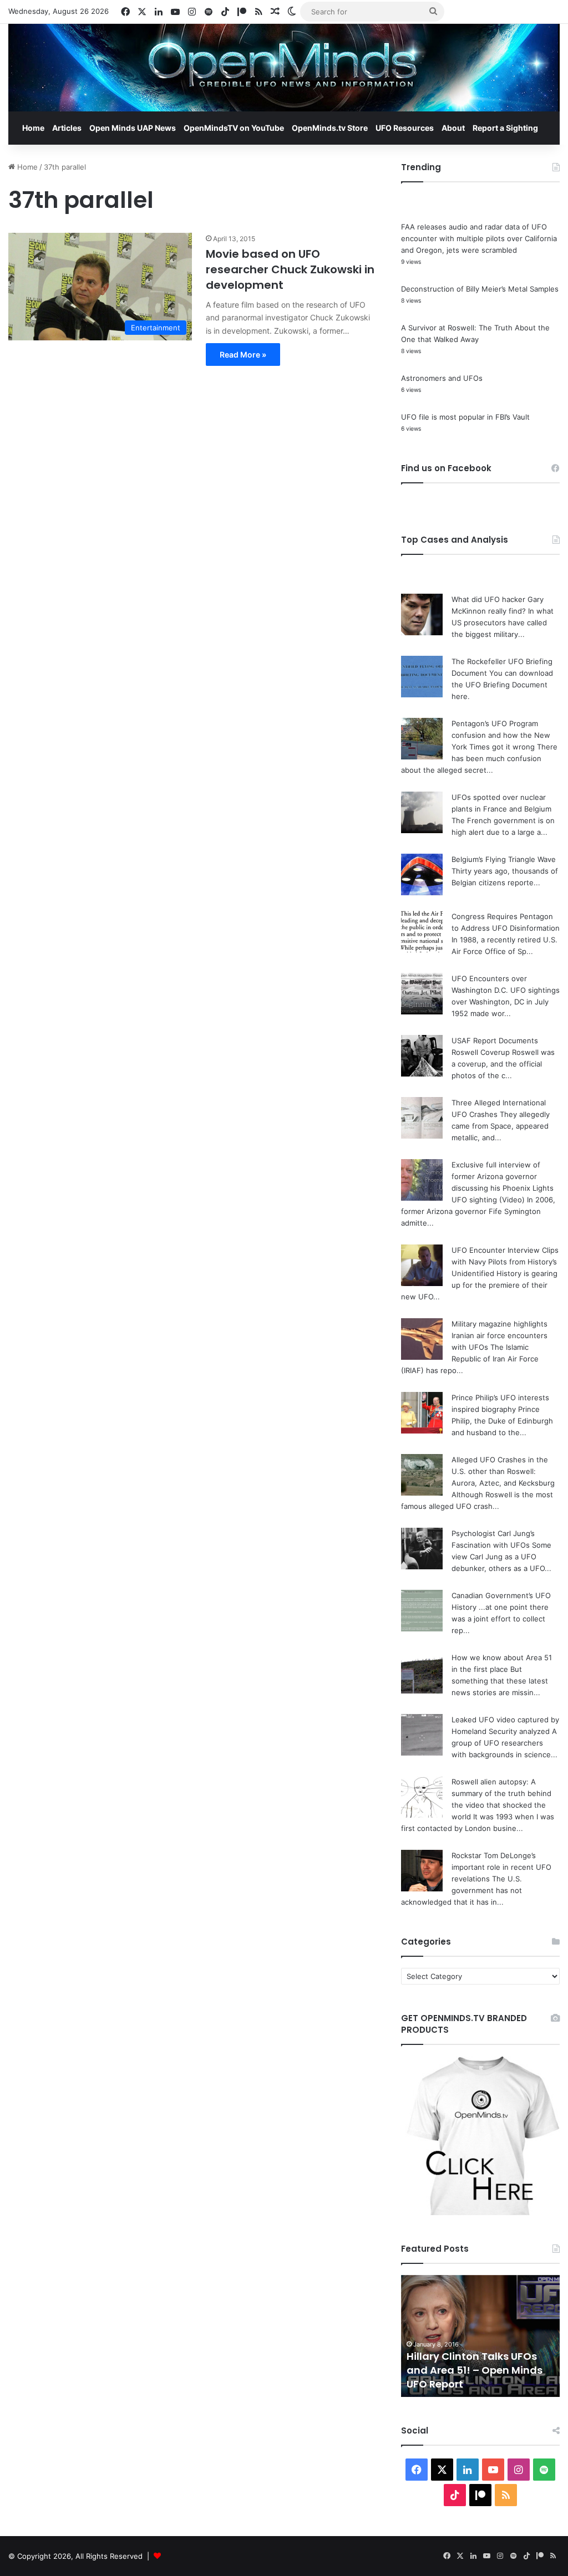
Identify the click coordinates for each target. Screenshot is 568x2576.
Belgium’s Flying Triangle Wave (504, 859)
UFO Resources (405, 128)
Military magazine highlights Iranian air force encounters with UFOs (499, 1335)
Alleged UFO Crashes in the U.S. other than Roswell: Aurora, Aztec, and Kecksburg (503, 1471)
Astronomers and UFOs (442, 378)
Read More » (243, 354)
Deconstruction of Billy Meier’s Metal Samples (480, 289)
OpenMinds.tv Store (330, 128)
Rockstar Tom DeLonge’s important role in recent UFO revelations (501, 1867)
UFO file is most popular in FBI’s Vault (465, 417)
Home (33, 128)
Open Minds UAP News (133, 128)
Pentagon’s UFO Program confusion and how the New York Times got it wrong (501, 735)
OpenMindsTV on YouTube (234, 128)
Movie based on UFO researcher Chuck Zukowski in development (290, 269)
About (453, 128)
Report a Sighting (505, 128)
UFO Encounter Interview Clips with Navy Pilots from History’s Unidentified (505, 1262)
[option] (481, 2336)
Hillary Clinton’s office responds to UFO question (473, 2377)
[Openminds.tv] (284, 68)
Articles (67, 128)
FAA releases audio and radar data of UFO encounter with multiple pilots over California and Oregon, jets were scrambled (479, 238)
